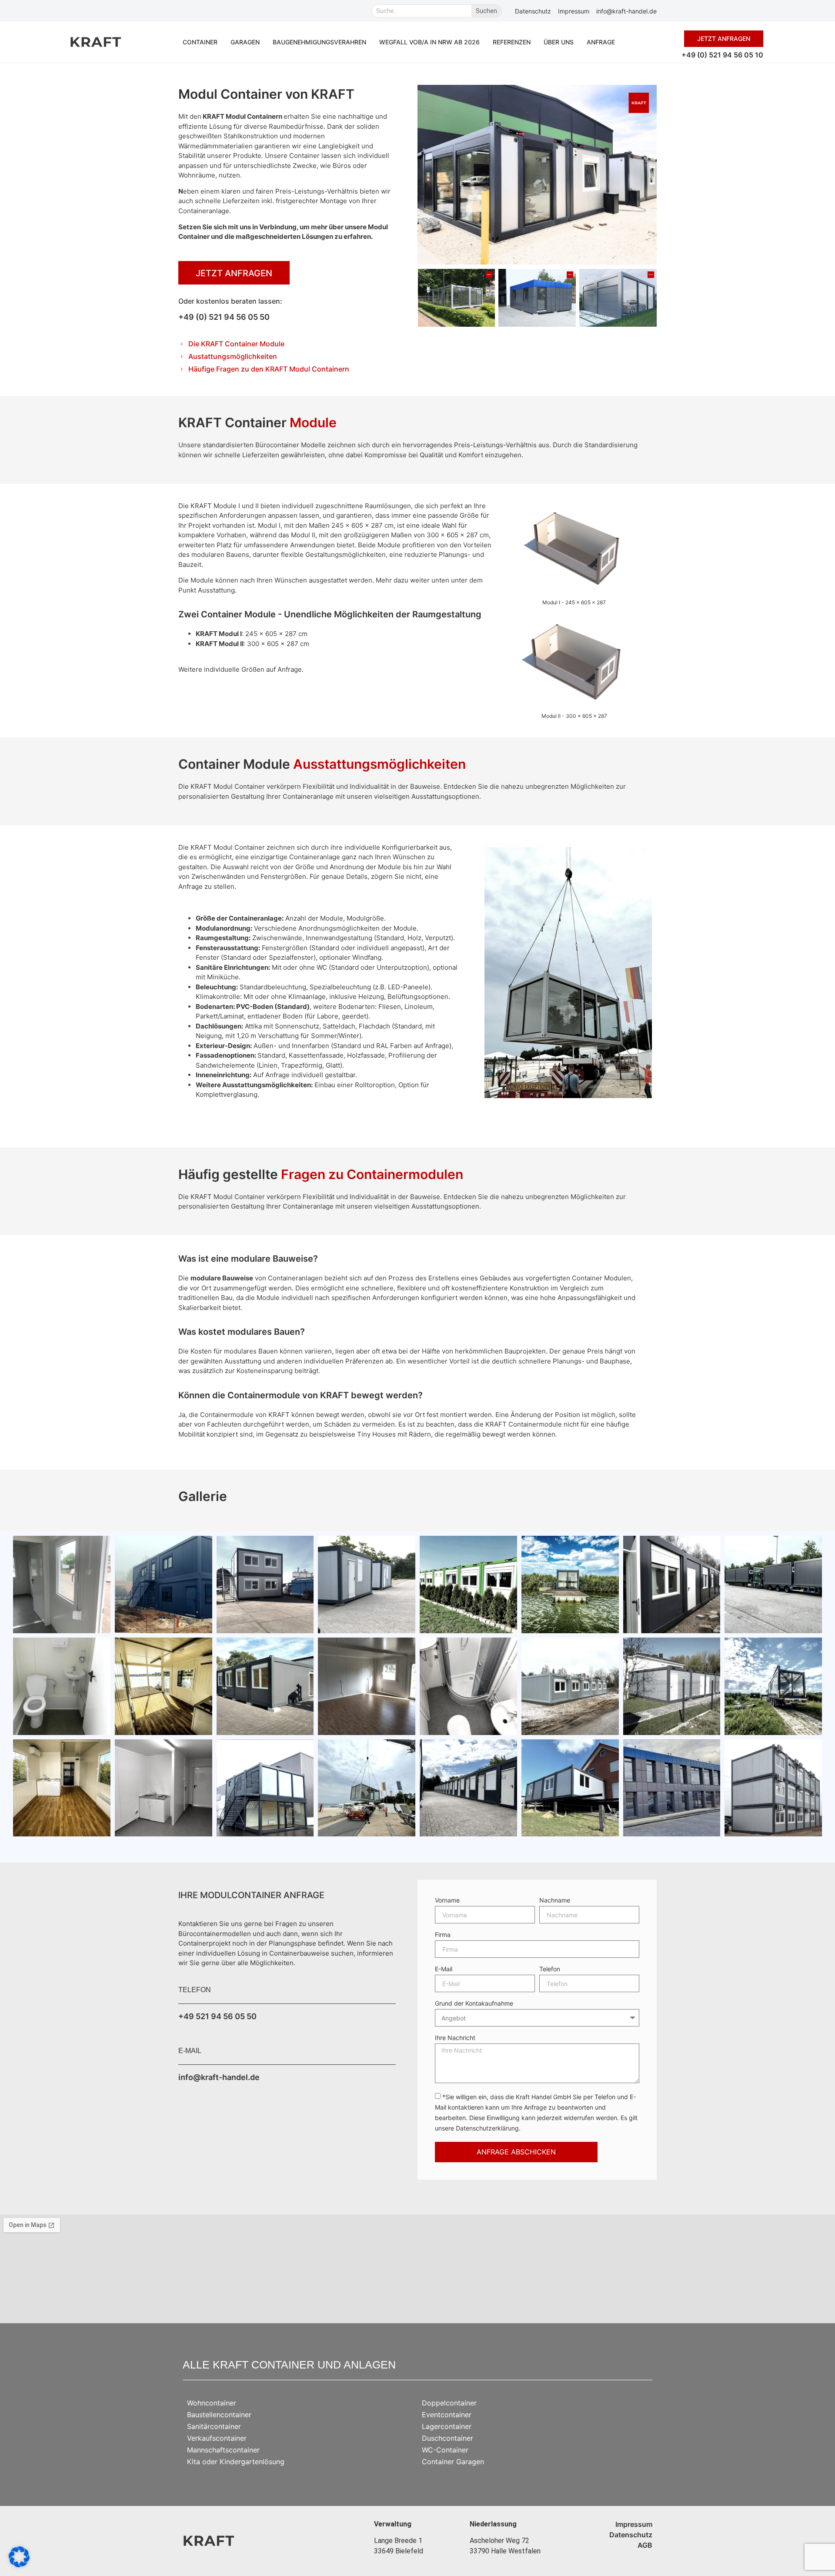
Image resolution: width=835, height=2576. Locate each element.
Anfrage (601, 42)
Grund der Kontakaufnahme (474, 2004)
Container (200, 42)
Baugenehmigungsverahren (319, 42)
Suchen (486, 11)
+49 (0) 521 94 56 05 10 (722, 55)
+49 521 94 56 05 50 (217, 2016)
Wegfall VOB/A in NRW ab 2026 (429, 42)
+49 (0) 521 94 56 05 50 (224, 317)
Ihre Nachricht (455, 2038)
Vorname (447, 1901)
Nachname (555, 1901)
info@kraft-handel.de (219, 2077)
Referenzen (512, 42)
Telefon (550, 1969)
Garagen (245, 42)
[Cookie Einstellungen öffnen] (19, 2565)
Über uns (559, 42)
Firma (443, 1935)
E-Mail (444, 1969)
